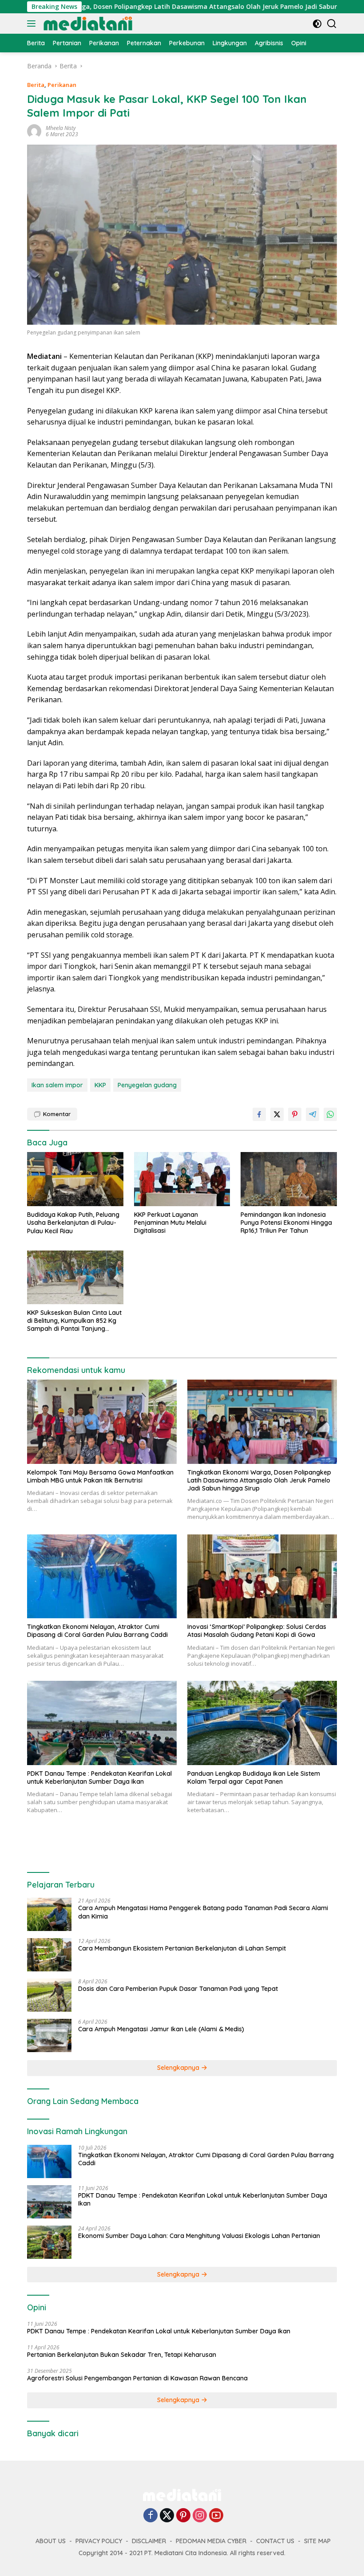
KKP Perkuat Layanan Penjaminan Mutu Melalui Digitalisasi (170, 1223)
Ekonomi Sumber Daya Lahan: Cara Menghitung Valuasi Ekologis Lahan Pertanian (199, 2236)
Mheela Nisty (61, 128)
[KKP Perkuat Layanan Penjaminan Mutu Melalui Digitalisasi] (182, 1179)
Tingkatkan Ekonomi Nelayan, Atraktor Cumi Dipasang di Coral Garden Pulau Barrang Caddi (97, 1631)
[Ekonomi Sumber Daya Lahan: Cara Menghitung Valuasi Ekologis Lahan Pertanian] (49, 2242)
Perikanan (62, 85)
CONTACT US (275, 2541)
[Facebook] (150, 2516)
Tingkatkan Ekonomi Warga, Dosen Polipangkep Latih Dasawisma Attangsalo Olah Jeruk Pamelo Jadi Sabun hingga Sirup (259, 1480)
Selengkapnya (179, 2068)
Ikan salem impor (57, 1085)
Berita (36, 85)
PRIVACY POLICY (99, 2541)
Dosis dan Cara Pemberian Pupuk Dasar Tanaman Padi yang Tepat (178, 1989)
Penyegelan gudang (147, 1085)
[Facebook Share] (259, 1114)
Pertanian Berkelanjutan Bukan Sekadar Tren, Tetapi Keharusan (122, 2355)
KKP (100, 1085)
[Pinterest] (183, 2516)
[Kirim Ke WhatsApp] (330, 1114)
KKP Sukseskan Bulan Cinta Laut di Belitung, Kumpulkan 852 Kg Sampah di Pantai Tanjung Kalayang (74, 1321)
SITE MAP (317, 2541)
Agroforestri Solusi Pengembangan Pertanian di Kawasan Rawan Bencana (137, 2378)
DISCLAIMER (149, 2541)
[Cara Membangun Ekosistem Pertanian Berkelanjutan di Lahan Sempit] (49, 1955)
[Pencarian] (332, 24)
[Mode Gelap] (317, 24)
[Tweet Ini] (277, 1114)
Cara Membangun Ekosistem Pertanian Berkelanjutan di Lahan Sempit (182, 1948)
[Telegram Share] (313, 1114)
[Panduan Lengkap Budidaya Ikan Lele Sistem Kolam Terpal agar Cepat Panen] (262, 1723)
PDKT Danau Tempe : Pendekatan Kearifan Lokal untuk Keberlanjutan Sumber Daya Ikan (99, 1778)
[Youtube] (216, 2516)
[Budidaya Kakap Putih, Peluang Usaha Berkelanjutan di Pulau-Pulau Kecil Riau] (75, 1179)
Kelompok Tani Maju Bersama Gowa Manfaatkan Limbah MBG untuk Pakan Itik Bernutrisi (100, 1476)
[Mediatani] (87, 24)
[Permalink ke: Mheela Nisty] (34, 131)
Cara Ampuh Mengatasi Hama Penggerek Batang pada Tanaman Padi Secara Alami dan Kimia (203, 1912)
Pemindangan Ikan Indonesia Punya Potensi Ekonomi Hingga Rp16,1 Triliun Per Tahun (286, 1223)
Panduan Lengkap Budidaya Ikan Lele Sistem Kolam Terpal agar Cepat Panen (254, 1778)
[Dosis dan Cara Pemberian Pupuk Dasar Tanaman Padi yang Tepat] (49, 1995)
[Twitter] (167, 2516)
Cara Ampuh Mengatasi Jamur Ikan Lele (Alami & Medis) (161, 2029)
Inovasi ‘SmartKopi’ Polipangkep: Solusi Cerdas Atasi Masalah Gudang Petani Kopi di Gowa (257, 1631)
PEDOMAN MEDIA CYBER (211, 2541)
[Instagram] (200, 2516)
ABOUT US (51, 2541)
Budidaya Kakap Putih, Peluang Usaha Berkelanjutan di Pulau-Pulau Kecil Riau (73, 1223)
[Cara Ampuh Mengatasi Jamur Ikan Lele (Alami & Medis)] (49, 2035)
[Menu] (33, 24)
